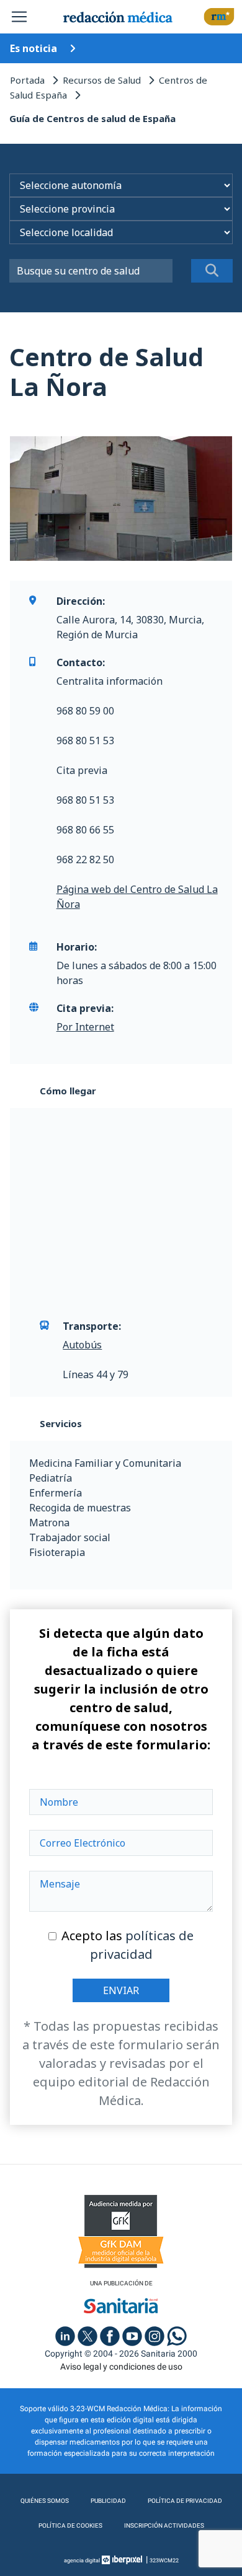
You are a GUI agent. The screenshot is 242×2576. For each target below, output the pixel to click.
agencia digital (82, 2561)
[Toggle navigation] (19, 17)
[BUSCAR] (212, 271)
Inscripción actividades (164, 2525)
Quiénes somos (45, 2501)
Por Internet (85, 1027)
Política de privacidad (185, 2501)
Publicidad (108, 2501)
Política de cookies (70, 2525)
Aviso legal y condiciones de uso (121, 2367)
